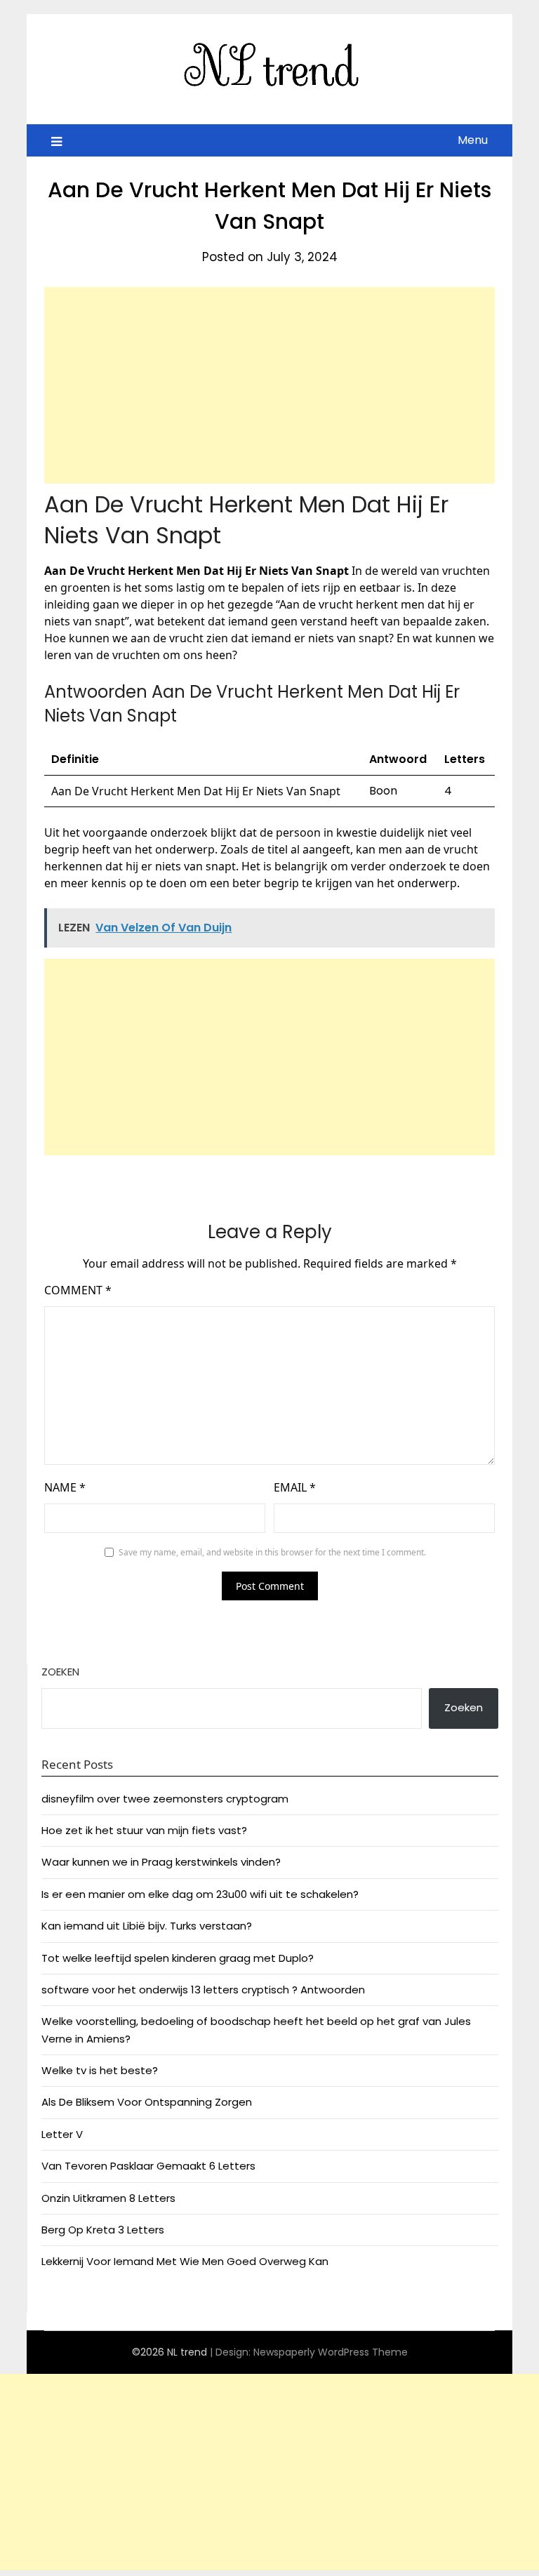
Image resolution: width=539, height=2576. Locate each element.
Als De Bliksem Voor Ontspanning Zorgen (147, 2102)
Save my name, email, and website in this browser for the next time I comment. (272, 1552)
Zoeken (60, 1672)
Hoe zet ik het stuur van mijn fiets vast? (144, 1830)
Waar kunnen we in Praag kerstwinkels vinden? (161, 1862)
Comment (78, 1290)
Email (295, 1487)
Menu (473, 140)
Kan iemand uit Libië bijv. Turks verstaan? (147, 1926)
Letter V (62, 2134)
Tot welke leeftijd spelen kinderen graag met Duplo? (178, 1958)
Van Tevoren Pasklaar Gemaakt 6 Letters (148, 2166)
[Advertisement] (269, 385)
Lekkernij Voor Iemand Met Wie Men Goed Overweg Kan (185, 2261)
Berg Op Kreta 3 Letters (103, 2230)
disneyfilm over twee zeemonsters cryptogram (165, 1799)
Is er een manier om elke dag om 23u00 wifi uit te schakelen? (200, 1894)
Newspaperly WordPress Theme (331, 2352)
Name (65, 1487)
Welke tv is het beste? (100, 2070)
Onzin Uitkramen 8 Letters (108, 2198)
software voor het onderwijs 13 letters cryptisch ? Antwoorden (203, 1990)
